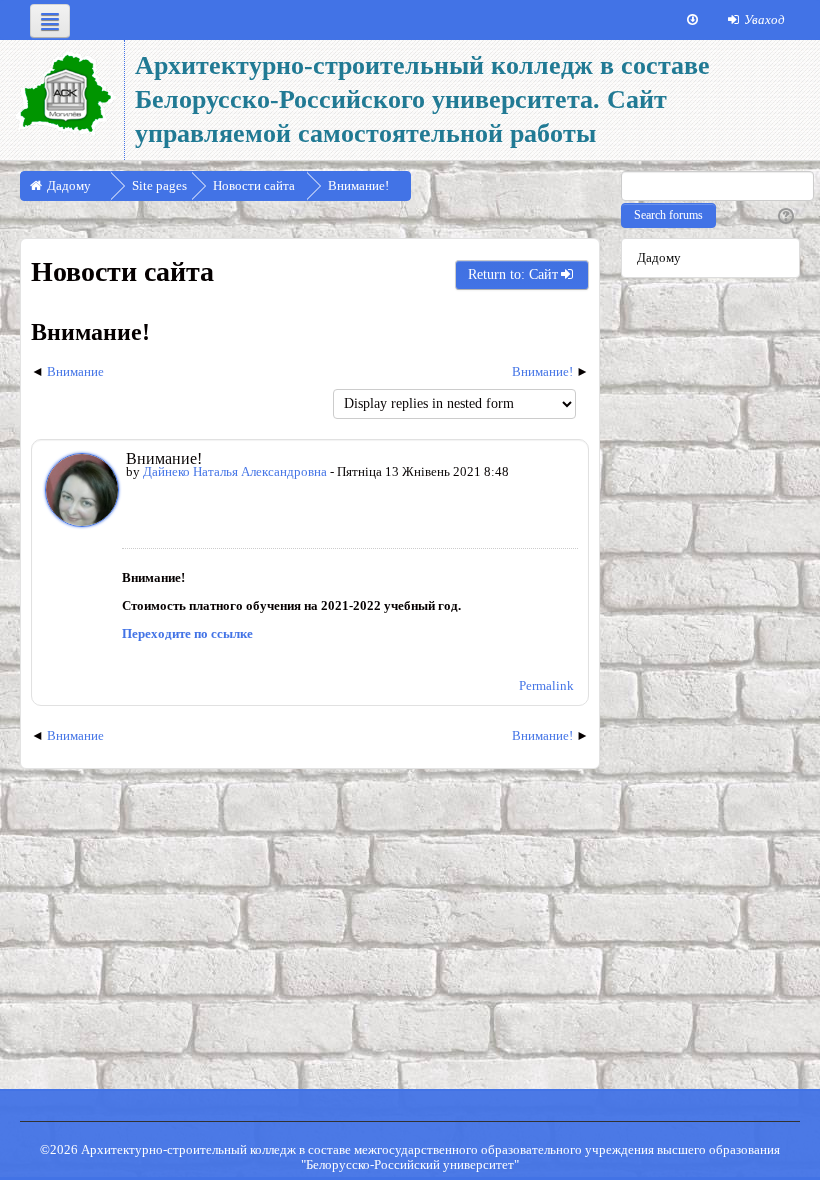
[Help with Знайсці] (783, 217)
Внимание (75, 371)
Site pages (159, 185)
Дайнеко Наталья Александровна (235, 471)
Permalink (546, 685)
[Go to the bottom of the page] (692, 20)
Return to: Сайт (513, 274)
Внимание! (542, 371)
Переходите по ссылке (187, 633)
